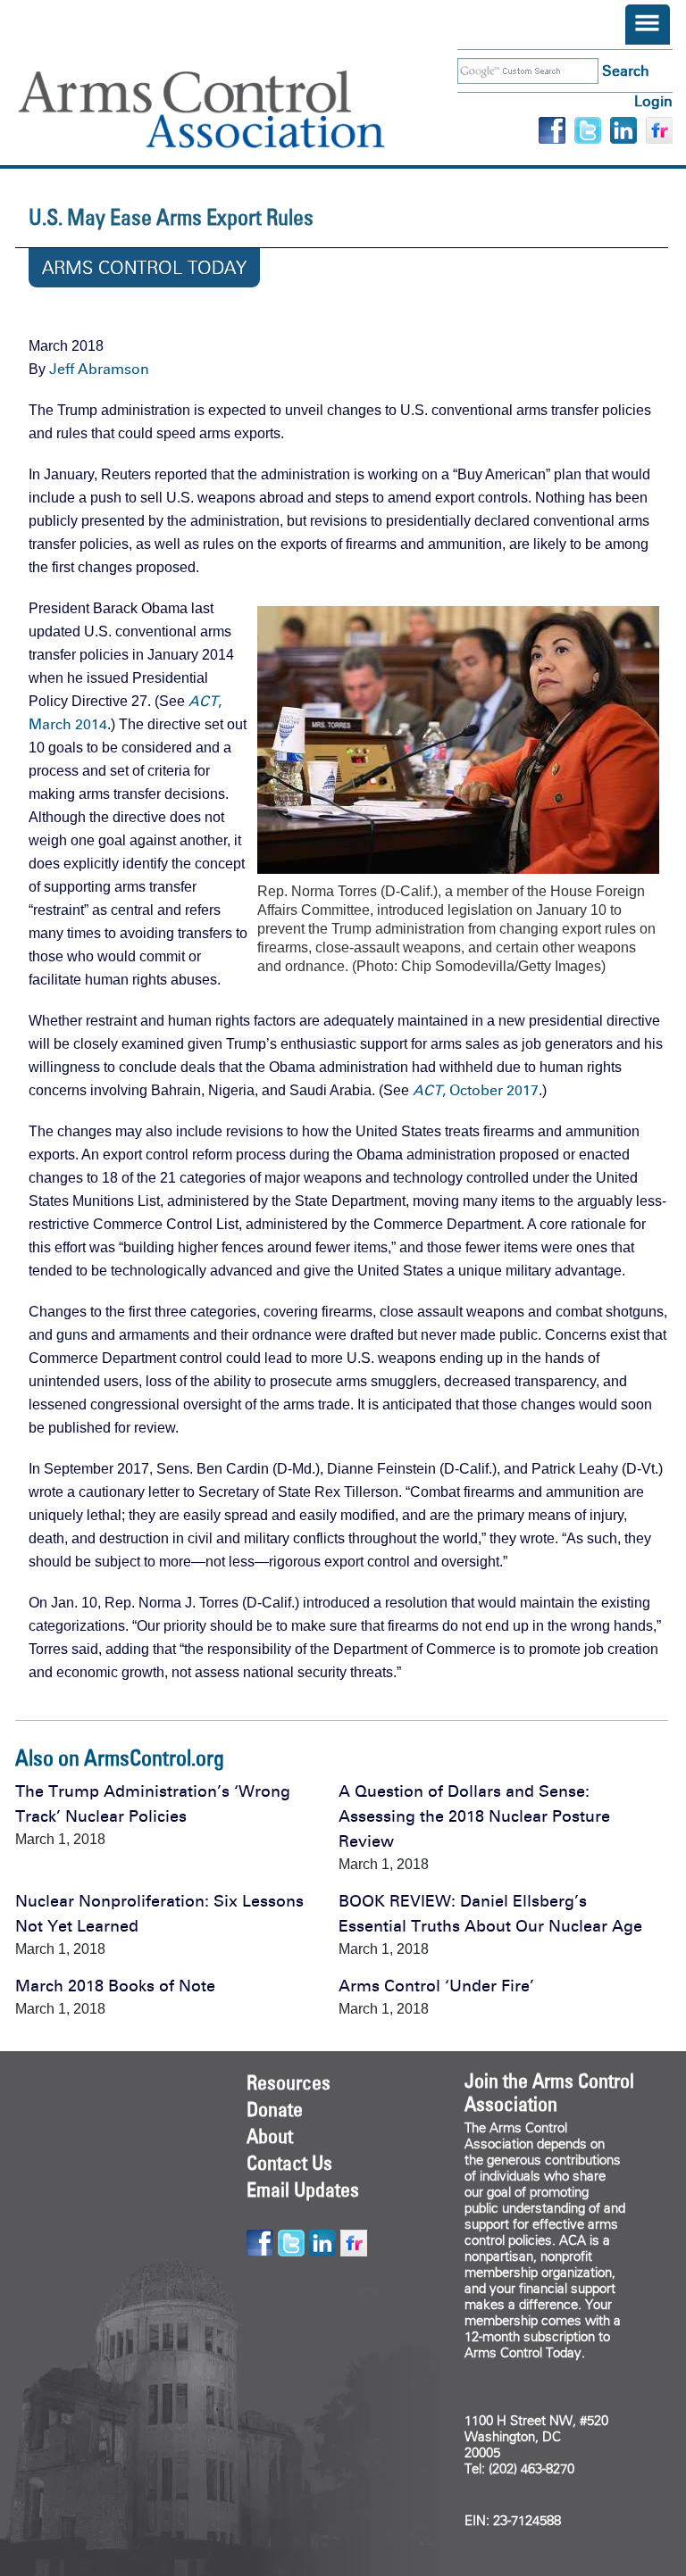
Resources (289, 2082)
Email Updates (303, 2190)
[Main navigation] (648, 25)
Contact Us (289, 2163)
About (270, 2136)
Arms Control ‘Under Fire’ (436, 1986)
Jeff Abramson (99, 369)
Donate (275, 2109)
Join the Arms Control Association (549, 2092)
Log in (653, 101)
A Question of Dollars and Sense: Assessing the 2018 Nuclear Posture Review (474, 1816)
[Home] (228, 109)
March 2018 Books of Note (115, 1986)
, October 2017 (476, 1090)
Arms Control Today (144, 268)
